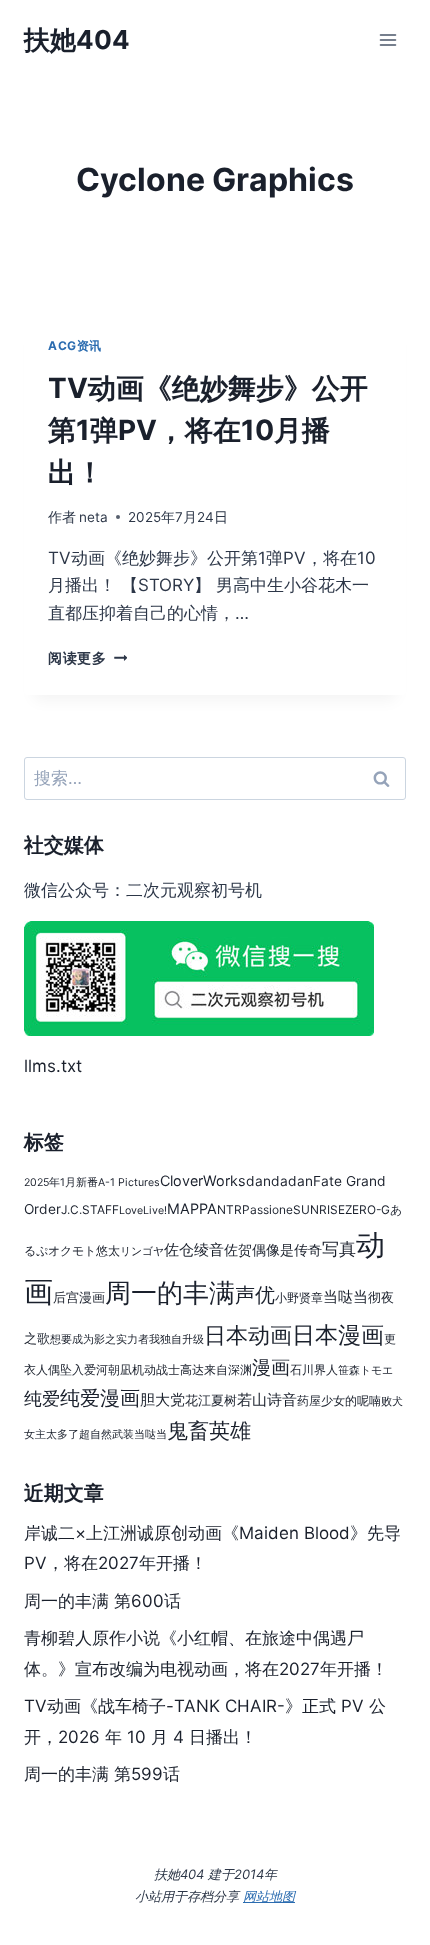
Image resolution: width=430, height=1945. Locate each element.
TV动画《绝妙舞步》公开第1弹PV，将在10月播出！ (208, 430)
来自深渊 (228, 1369)
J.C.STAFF (90, 1209)
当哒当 (345, 1296)
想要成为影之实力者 (99, 1339)
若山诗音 (267, 1399)
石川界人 (314, 1369)
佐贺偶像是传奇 (273, 1250)
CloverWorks (203, 1180)
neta (93, 517)
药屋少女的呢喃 (339, 1400)
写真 (339, 1249)
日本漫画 (338, 1334)
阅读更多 (87, 658)
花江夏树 (211, 1400)
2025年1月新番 (61, 1182)
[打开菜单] (387, 39)
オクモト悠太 (84, 1250)
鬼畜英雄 (209, 1430)
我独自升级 (176, 1339)
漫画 (271, 1367)
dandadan (279, 1181)
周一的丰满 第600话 (102, 1601)
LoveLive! (143, 1210)
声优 (255, 1295)
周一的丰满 (170, 1292)
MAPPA (192, 1208)
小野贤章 (299, 1297)
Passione (267, 1209)
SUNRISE (319, 1209)
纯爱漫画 (100, 1398)
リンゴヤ (142, 1251)
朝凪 (120, 1369)
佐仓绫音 (194, 1249)
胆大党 (162, 1399)
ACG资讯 (75, 345)
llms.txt (53, 1066)
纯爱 (42, 1398)
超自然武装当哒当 (123, 1434)
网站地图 (269, 1896)
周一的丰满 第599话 (102, 1774)
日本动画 (248, 1335)
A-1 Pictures (129, 1182)
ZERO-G (367, 1209)
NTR (229, 1209)
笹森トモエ (365, 1370)
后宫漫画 (79, 1297)
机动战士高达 (168, 1369)
